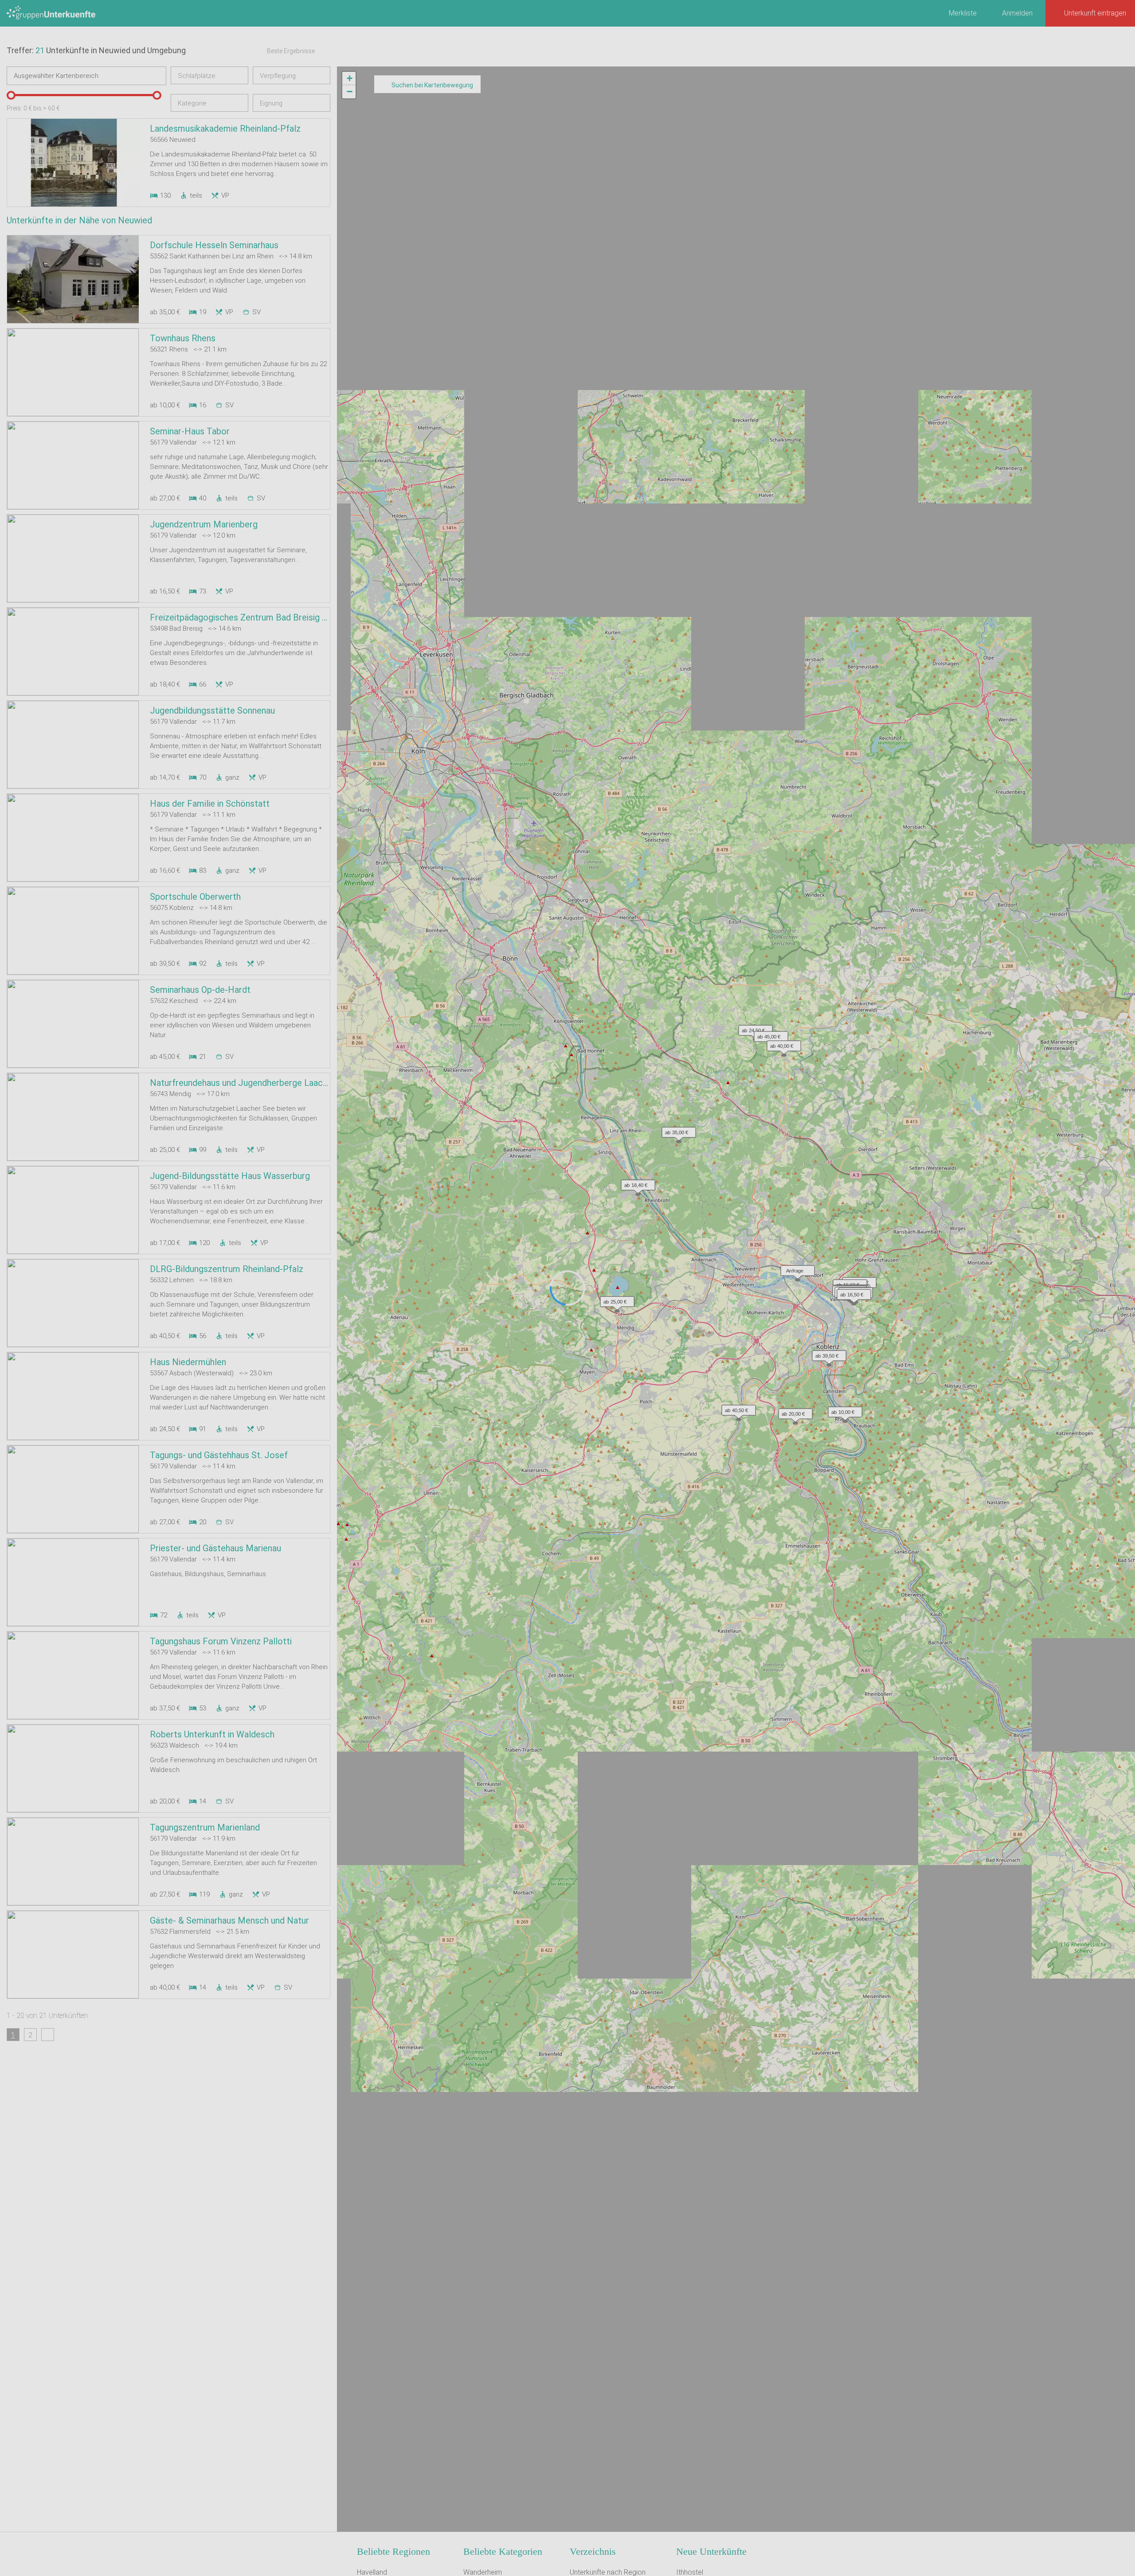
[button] (795, 1268)
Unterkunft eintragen (1095, 13)
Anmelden (1017, 13)
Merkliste (963, 13)
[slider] (11, 95)
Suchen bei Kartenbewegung (432, 85)
